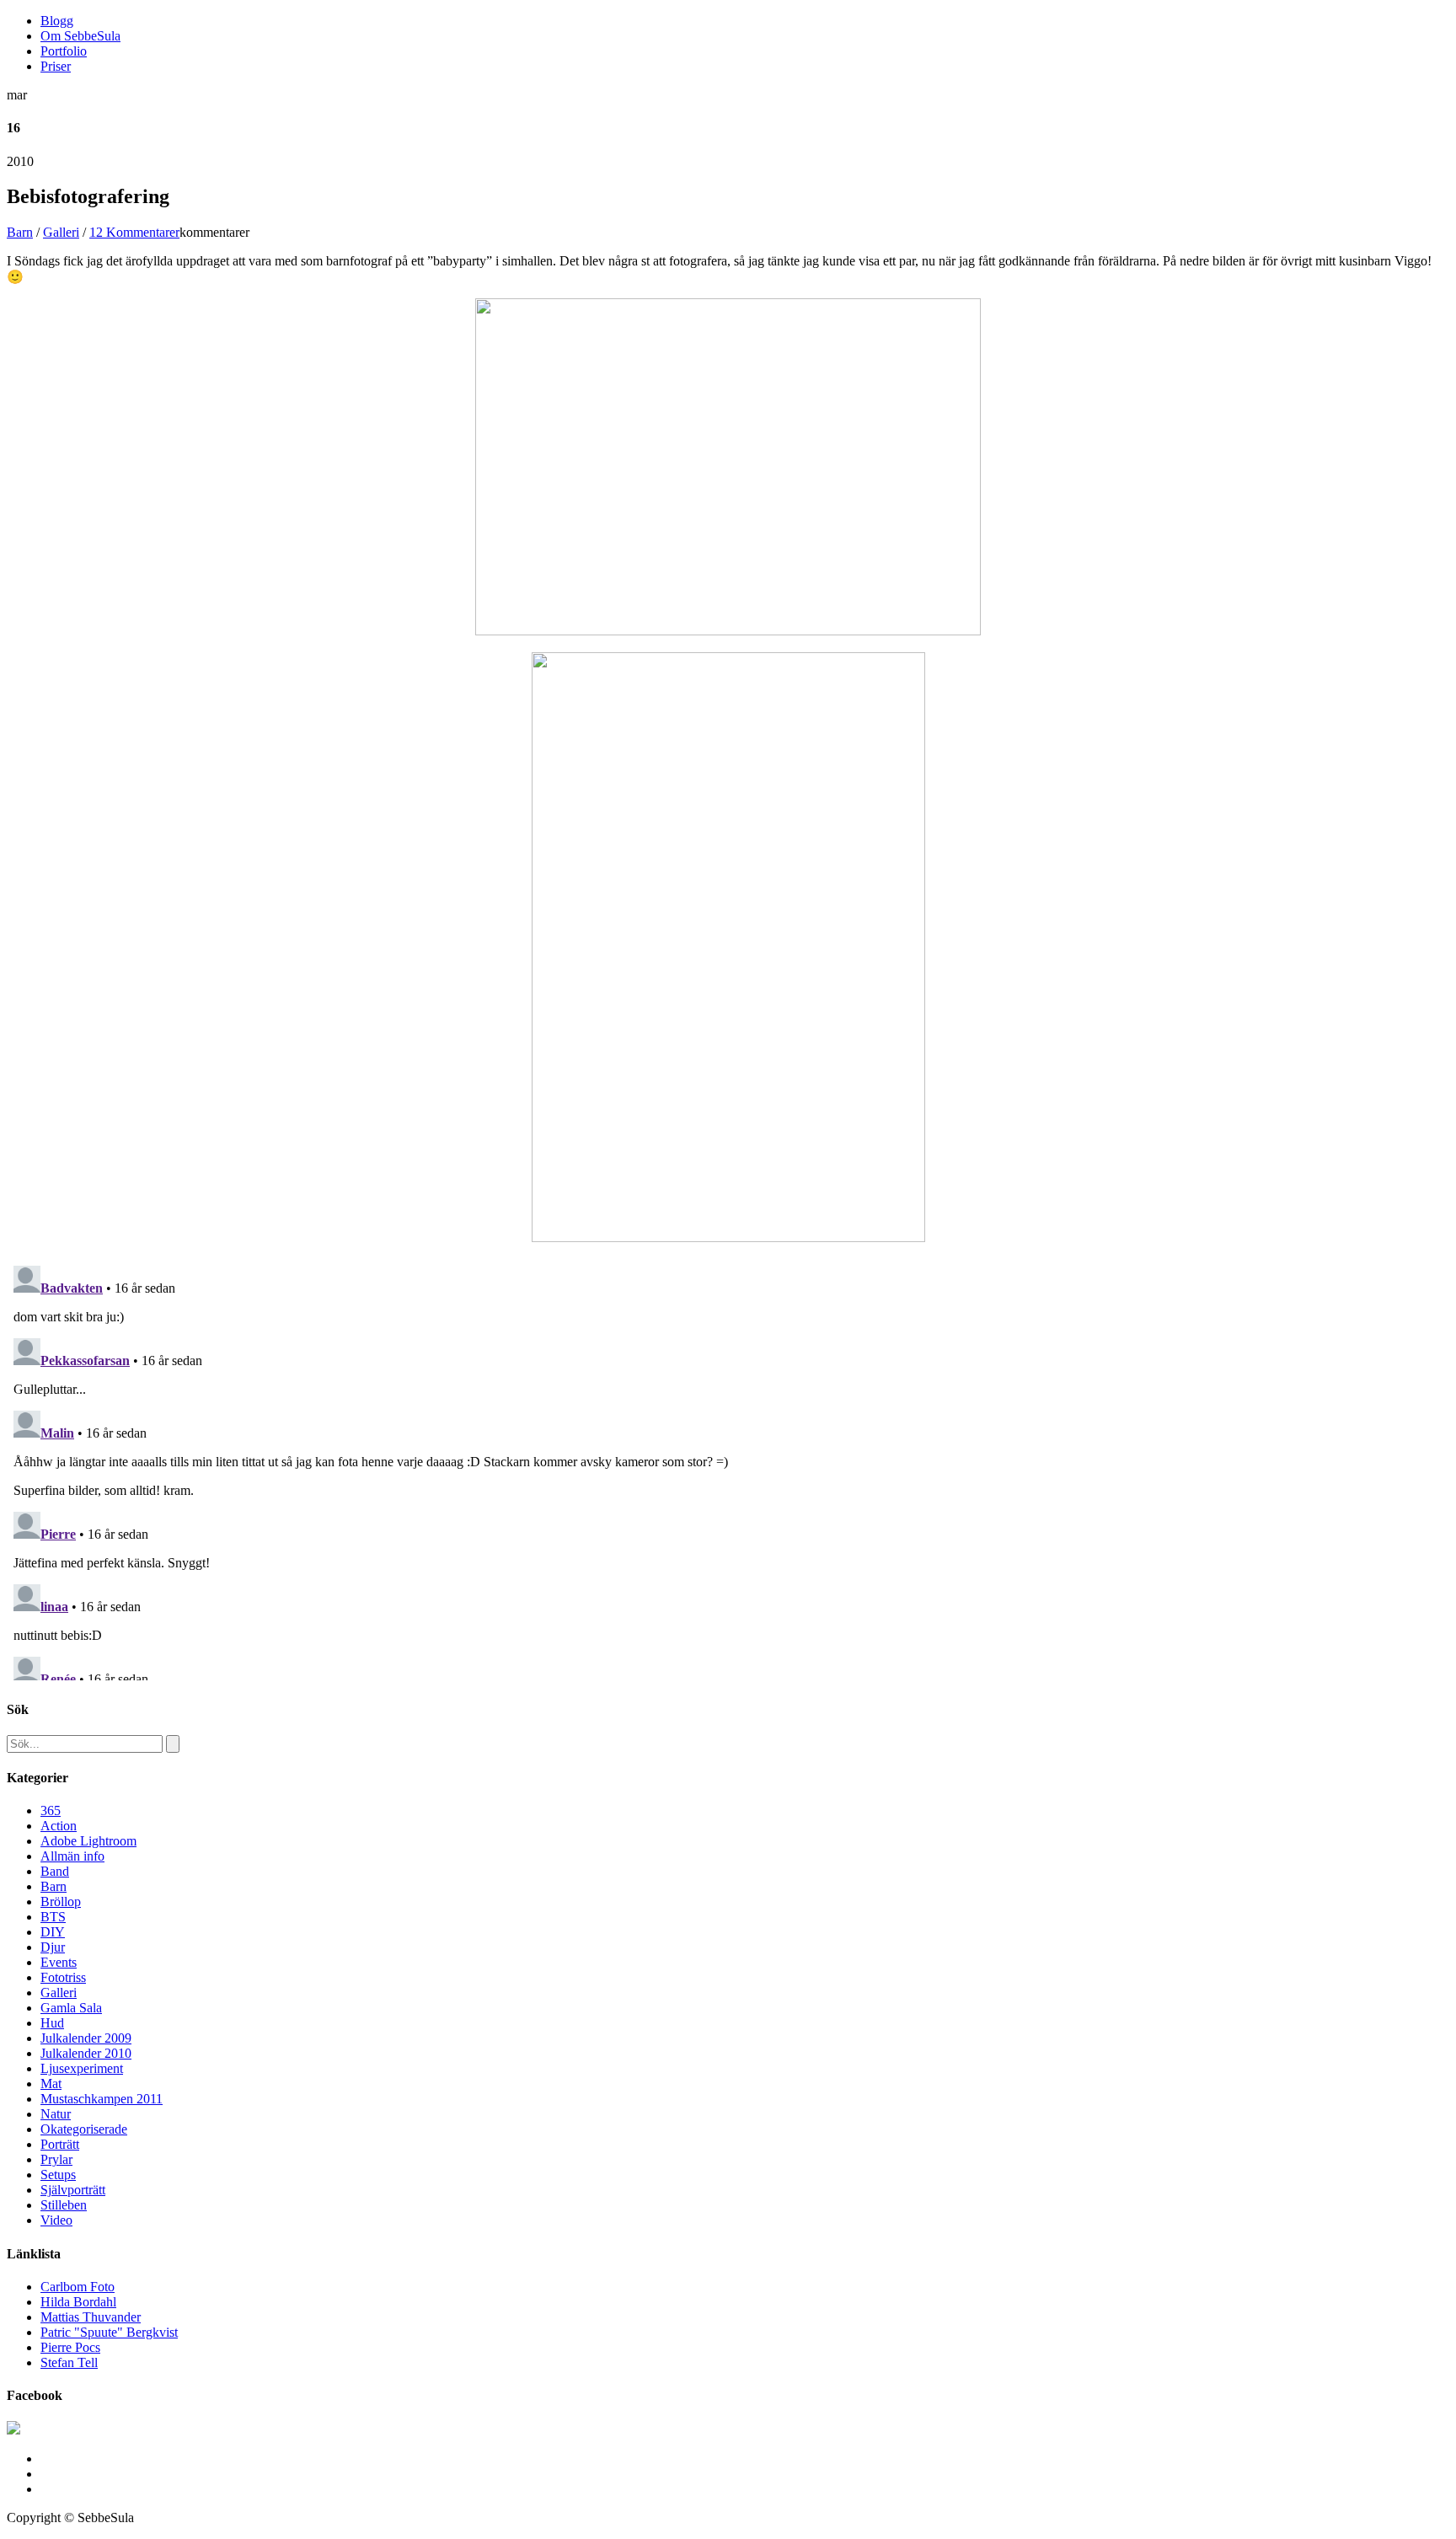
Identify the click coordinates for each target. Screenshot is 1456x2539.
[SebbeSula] (13, 2430)
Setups (58, 2175)
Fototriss (63, 1977)
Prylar (56, 2159)
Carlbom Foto (78, 2287)
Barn (20, 232)
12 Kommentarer (134, 232)
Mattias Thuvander (91, 2317)
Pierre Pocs (70, 2347)
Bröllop (61, 1902)
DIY (53, 1932)
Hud (52, 2023)
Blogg (57, 21)
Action (59, 1826)
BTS (53, 1917)
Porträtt (60, 2144)
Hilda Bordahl (78, 2302)
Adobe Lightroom (88, 1841)
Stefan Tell (69, 2362)
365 (51, 1811)
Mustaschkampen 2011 (102, 2099)
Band (55, 1871)
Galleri (61, 232)
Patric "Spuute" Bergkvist (109, 2332)
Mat (51, 2084)
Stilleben (64, 2205)
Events (59, 1962)
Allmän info (72, 1856)
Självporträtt (73, 2190)
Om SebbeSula (80, 36)
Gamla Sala (71, 2008)
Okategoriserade (84, 2129)
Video (56, 2220)
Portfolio (64, 51)
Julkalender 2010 (86, 2053)
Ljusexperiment (82, 2068)
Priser (56, 66)
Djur (53, 1947)
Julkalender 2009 (86, 2038)
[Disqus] (728, 1470)
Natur (56, 2114)
